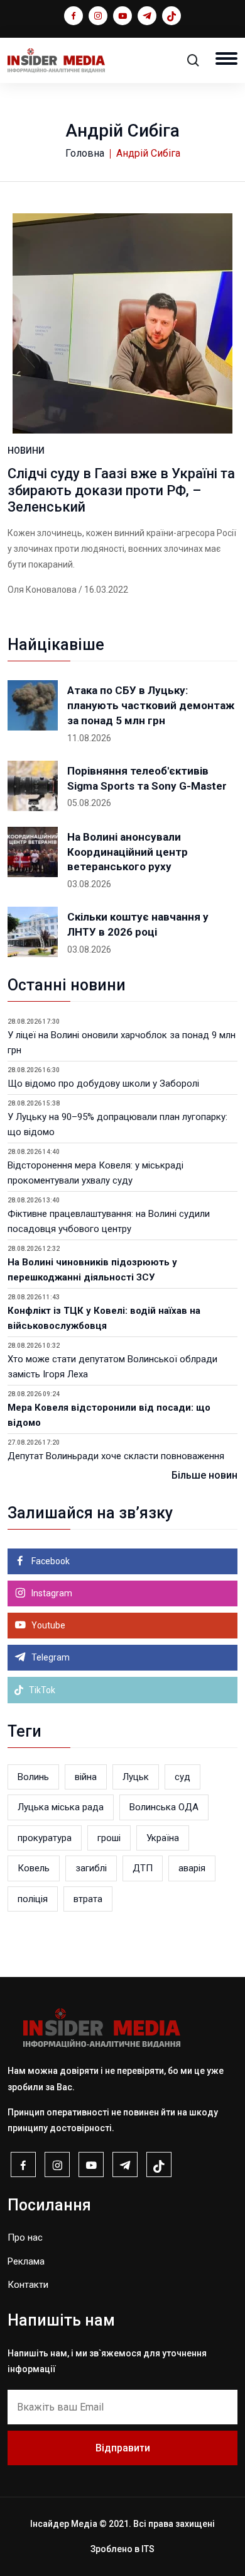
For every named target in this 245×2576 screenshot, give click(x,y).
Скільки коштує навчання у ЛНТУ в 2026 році (138, 924)
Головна (85, 153)
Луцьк (136, 1777)
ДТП (143, 1868)
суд (182, 1777)
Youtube (47, 1625)
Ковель (34, 1868)
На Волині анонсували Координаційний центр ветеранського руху (128, 852)
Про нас (25, 2237)
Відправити (123, 2448)
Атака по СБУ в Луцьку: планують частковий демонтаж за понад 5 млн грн (151, 705)
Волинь (33, 1777)
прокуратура (45, 1838)
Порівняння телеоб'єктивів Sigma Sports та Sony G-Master (147, 778)
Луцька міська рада (61, 1807)
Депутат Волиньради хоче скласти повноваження (116, 1456)
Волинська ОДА (164, 1807)
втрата (88, 1899)
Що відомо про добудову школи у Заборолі (103, 1084)
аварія (192, 1868)
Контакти (28, 2285)
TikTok (41, 1690)
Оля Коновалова (42, 590)
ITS (148, 2549)
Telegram (50, 1657)
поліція (33, 1899)
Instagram (51, 1593)
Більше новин (204, 1475)
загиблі (91, 1868)
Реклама (26, 2261)
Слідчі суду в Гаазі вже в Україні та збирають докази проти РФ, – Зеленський (121, 490)
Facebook (50, 1561)
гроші (109, 1838)
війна (86, 1777)
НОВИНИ (26, 451)
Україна (163, 1838)
